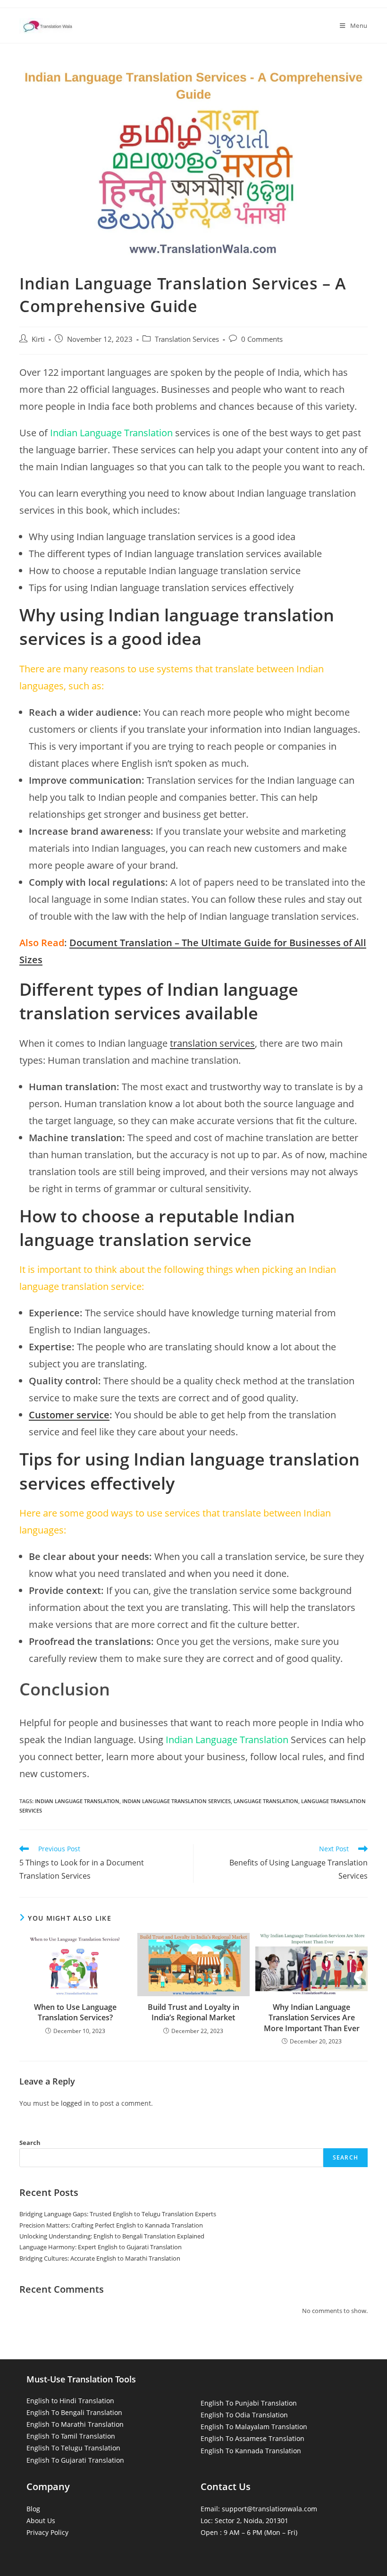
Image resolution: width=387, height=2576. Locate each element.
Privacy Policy (47, 2532)
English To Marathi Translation (75, 2424)
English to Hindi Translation (70, 2401)
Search (30, 2143)
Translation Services (187, 339)
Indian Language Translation (77, 1801)
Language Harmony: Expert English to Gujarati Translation (101, 2247)
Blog (33, 2509)
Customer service (69, 1415)
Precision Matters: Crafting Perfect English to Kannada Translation (111, 2225)
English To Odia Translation (244, 2415)
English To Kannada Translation (251, 2451)
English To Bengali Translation (74, 2412)
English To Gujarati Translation (75, 2460)
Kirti (38, 339)
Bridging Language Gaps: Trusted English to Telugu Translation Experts (118, 2214)
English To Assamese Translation (252, 2438)
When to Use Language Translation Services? (75, 2012)
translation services (212, 1043)
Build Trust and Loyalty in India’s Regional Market (193, 2012)
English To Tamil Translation (71, 2436)
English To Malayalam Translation (254, 2427)
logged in (76, 2103)
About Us (41, 2521)
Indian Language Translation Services (177, 1801)
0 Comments (262, 339)
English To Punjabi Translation (249, 2403)
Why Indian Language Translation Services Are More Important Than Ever (312, 2018)
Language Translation (266, 1801)
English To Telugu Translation (73, 2448)
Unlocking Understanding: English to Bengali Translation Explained (112, 2236)
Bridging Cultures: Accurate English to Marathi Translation (100, 2258)
